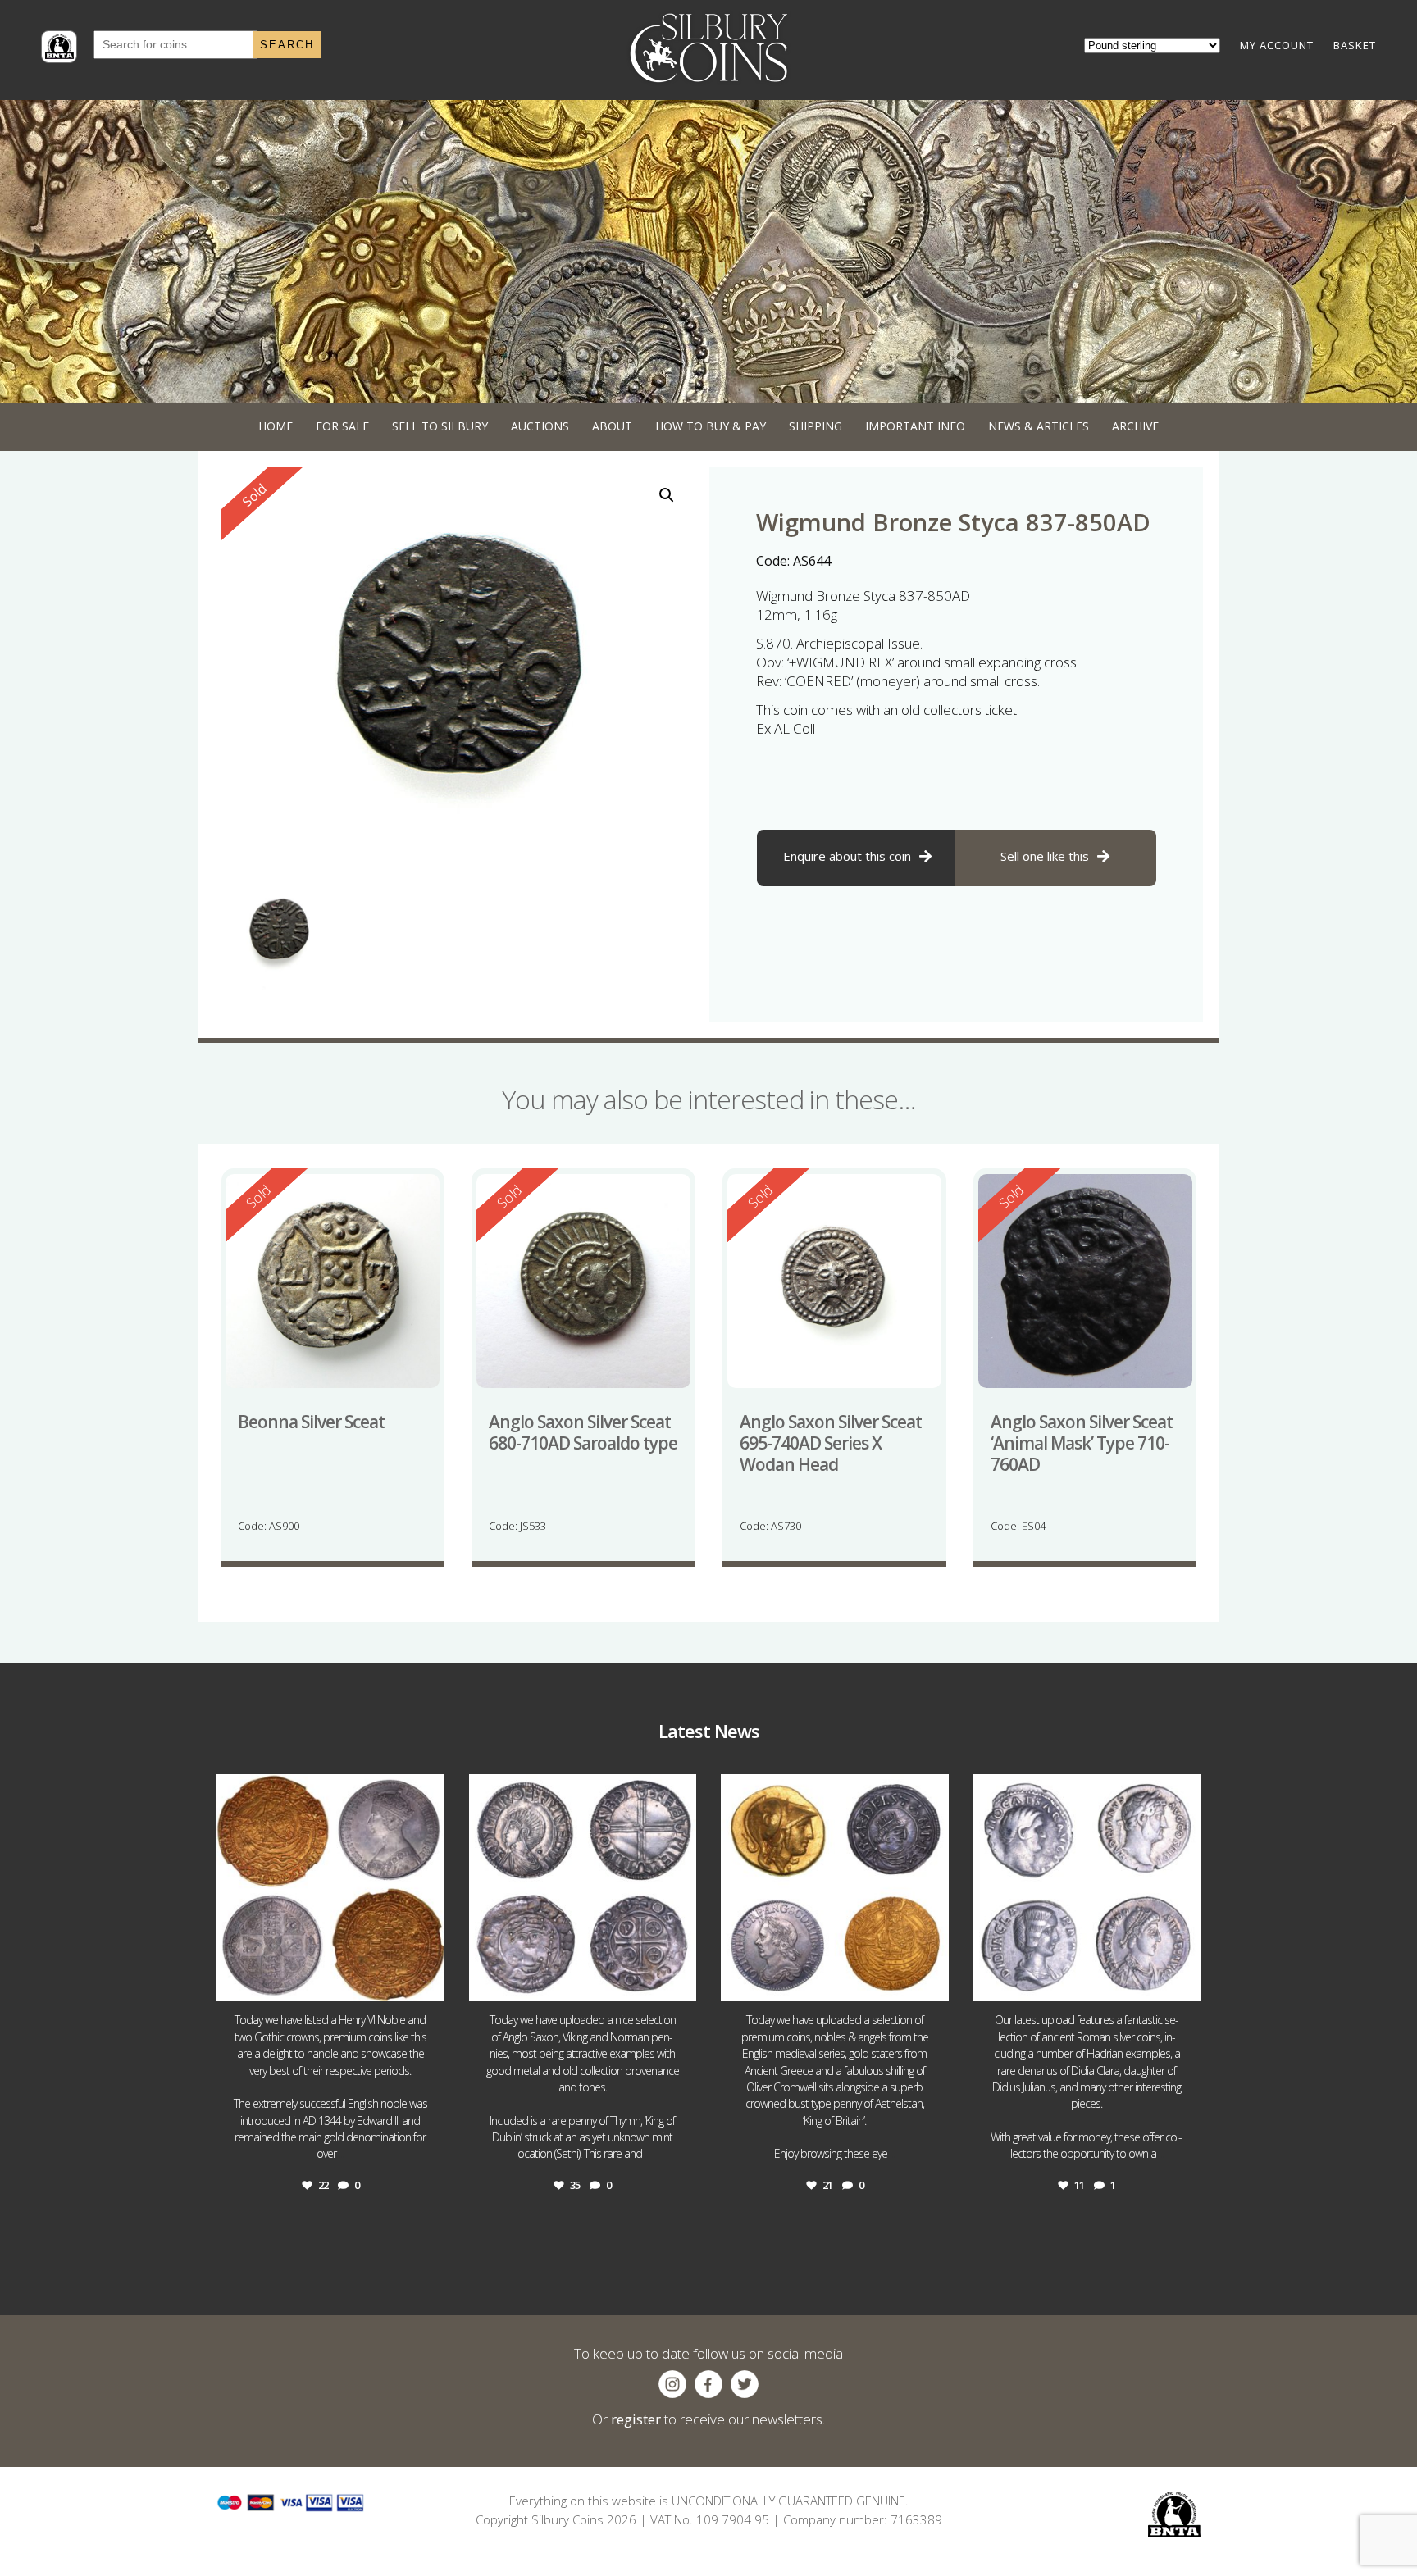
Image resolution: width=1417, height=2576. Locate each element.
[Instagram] (428, 1981)
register (636, 2419)
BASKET (1355, 45)
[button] (667, 495)
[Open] (330, 1888)
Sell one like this (1045, 856)
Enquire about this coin (847, 856)
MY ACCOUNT (1277, 45)
